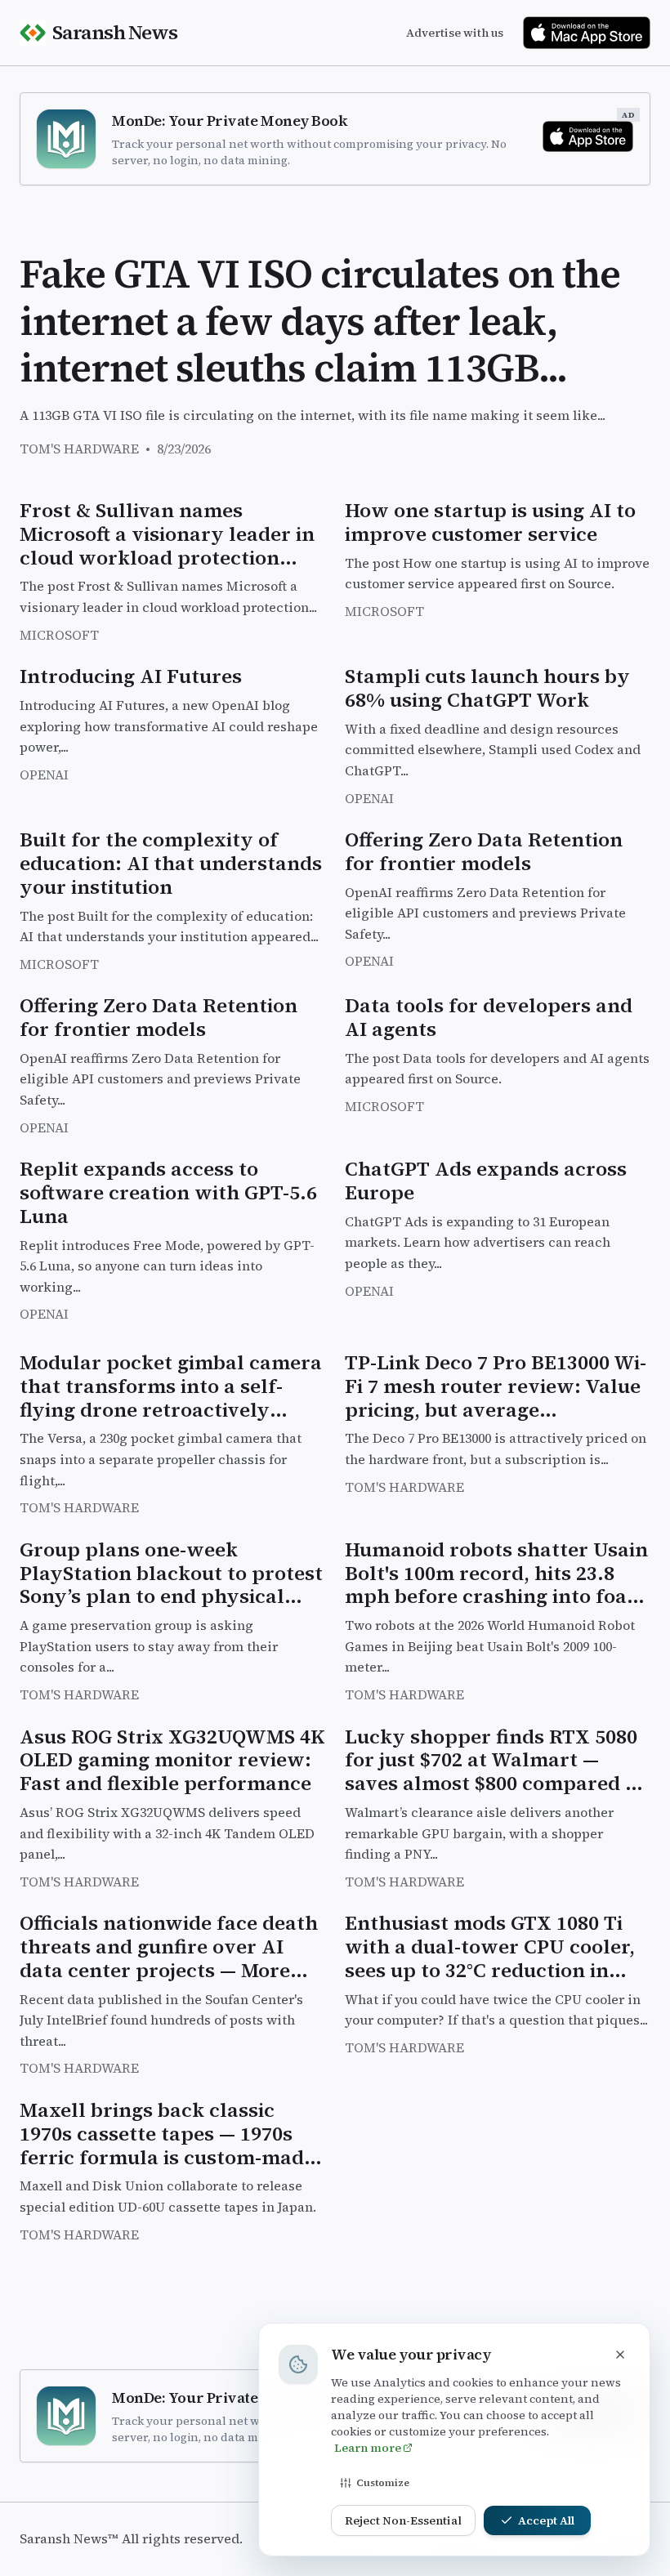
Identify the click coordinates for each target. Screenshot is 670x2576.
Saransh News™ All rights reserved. (131, 2538)
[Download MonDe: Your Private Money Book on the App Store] (588, 136)
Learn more (368, 2448)
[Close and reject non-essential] (620, 2355)
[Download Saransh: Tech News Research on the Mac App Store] (587, 33)
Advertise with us (455, 33)
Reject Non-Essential (403, 2520)
